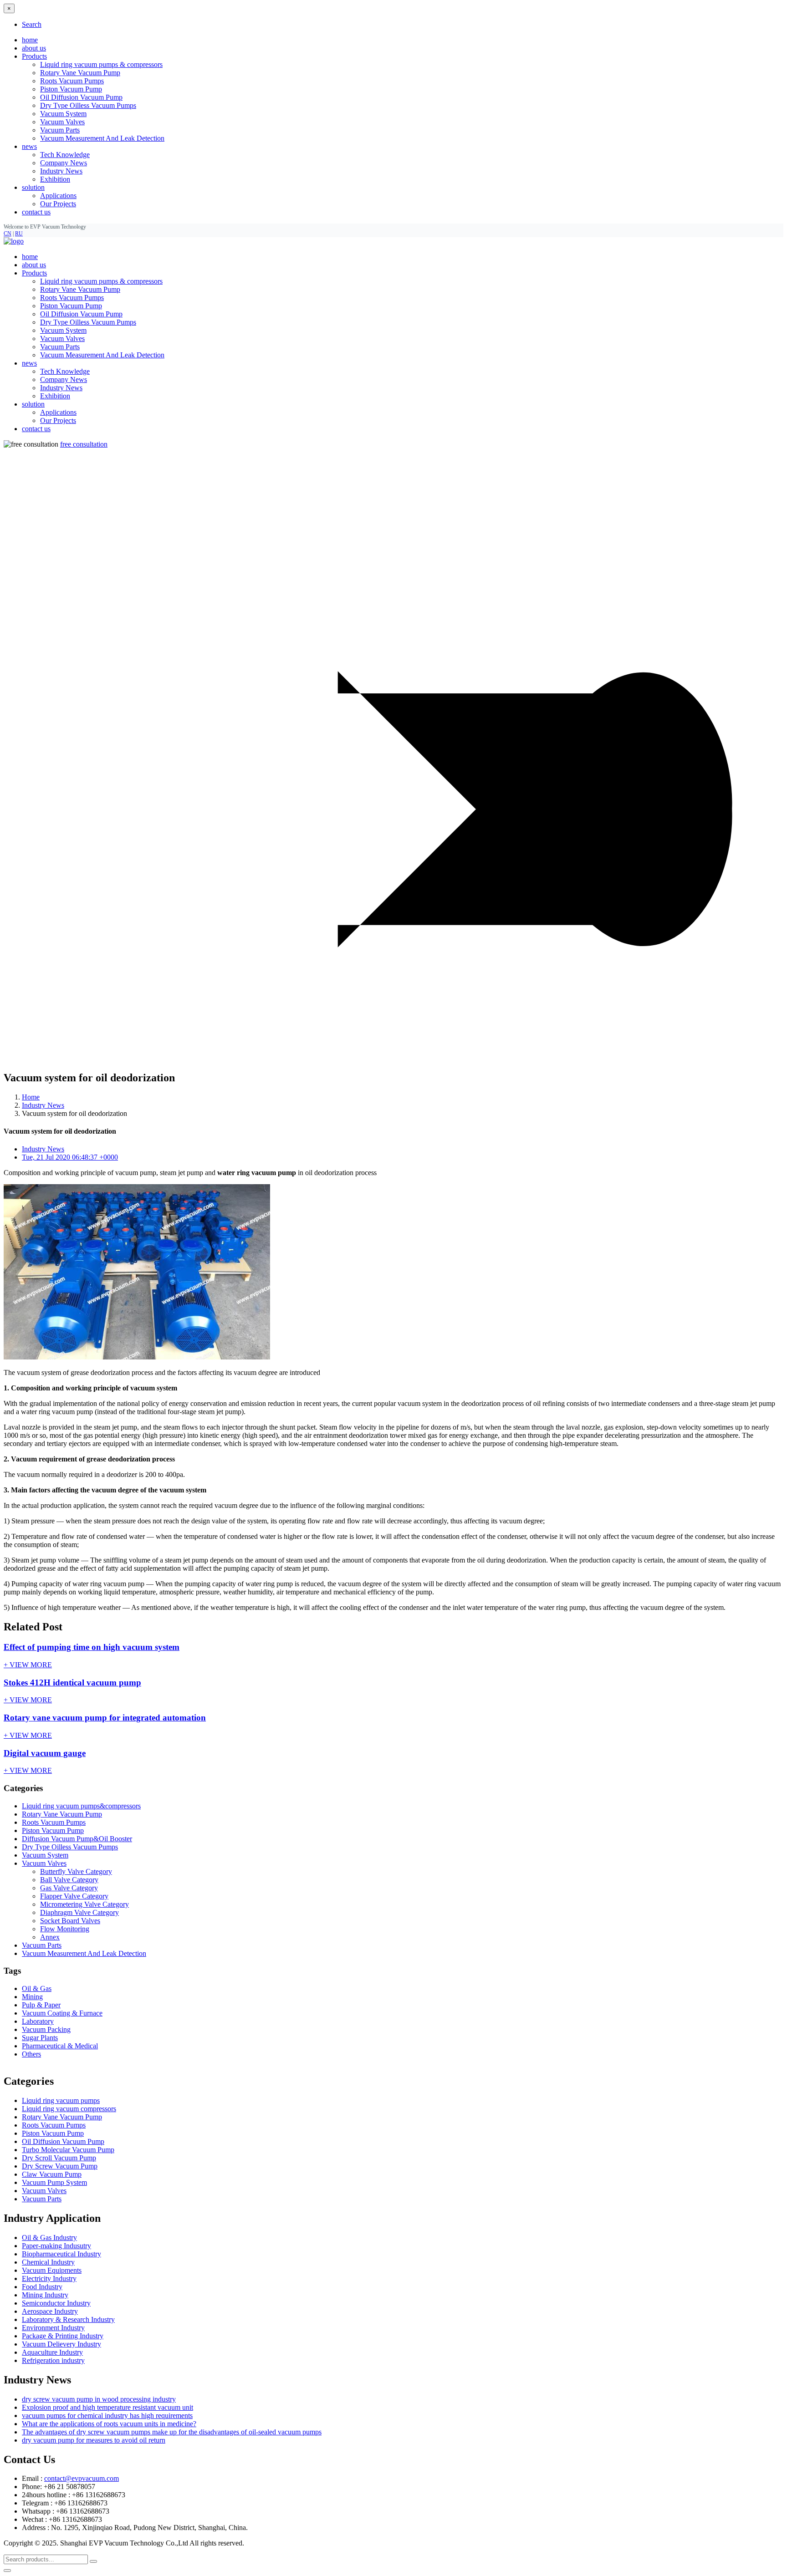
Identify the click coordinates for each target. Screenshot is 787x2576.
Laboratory (38, 2021)
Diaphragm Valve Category (79, 1912)
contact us (36, 212)
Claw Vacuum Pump (52, 2174)
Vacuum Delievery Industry (61, 2344)
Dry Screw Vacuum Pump (60, 2166)
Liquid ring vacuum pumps (61, 2100)
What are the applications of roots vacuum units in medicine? (109, 2424)
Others (31, 2054)
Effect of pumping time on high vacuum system (92, 1647)
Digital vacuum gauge (45, 1753)
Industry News (61, 171)
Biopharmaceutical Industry (61, 2254)
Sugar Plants (40, 2038)
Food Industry (42, 2287)
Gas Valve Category (69, 1888)
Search (32, 24)
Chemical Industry (48, 2262)
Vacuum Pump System (54, 2182)
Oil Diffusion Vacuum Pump (81, 97)
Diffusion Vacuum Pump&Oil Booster (77, 1839)
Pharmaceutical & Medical (60, 2046)
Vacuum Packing (46, 2029)
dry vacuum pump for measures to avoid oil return (94, 2440)
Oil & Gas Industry (49, 2237)
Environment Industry (53, 2328)
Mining (32, 1997)
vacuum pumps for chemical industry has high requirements (107, 2416)
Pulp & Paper (41, 2005)
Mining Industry (45, 2295)
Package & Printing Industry (63, 2336)
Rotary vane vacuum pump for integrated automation (105, 1718)
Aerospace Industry (50, 2311)
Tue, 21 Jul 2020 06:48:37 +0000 (70, 1157)
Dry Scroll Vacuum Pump (59, 2158)
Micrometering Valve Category (84, 1904)
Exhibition (55, 179)
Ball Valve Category (69, 1880)
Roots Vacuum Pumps (72, 81)
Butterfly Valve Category (76, 1871)
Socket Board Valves (70, 1921)
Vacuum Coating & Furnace (62, 2013)
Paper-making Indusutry (56, 2246)
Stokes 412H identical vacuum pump (72, 1683)
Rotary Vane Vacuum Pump (80, 73)
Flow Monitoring (65, 1929)
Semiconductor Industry (56, 2303)
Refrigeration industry (53, 2360)
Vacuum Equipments (52, 2270)
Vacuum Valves (62, 122)
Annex (50, 1937)
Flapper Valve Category (74, 1896)
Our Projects (58, 204)
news (29, 363)
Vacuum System (63, 114)
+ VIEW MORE (28, 1665)
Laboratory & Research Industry (68, 2319)
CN (8, 234)
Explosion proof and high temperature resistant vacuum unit (107, 2407)
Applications (58, 196)
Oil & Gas (37, 1988)
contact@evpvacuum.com (82, 2478)
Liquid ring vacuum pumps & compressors (101, 64)
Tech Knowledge (65, 155)
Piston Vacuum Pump (71, 89)
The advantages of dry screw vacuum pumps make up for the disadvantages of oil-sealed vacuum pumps (172, 2432)
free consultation (84, 444)
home (30, 40)
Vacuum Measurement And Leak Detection (102, 138)
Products (34, 273)
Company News (64, 163)
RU (19, 234)
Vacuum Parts (60, 130)
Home (31, 1097)
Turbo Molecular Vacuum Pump (68, 2150)
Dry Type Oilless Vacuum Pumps (88, 105)
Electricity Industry (49, 2278)
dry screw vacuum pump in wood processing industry (99, 2399)
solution (33, 404)
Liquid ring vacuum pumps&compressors (81, 1806)
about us (34, 48)
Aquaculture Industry (52, 2352)
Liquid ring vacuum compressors (69, 2109)
